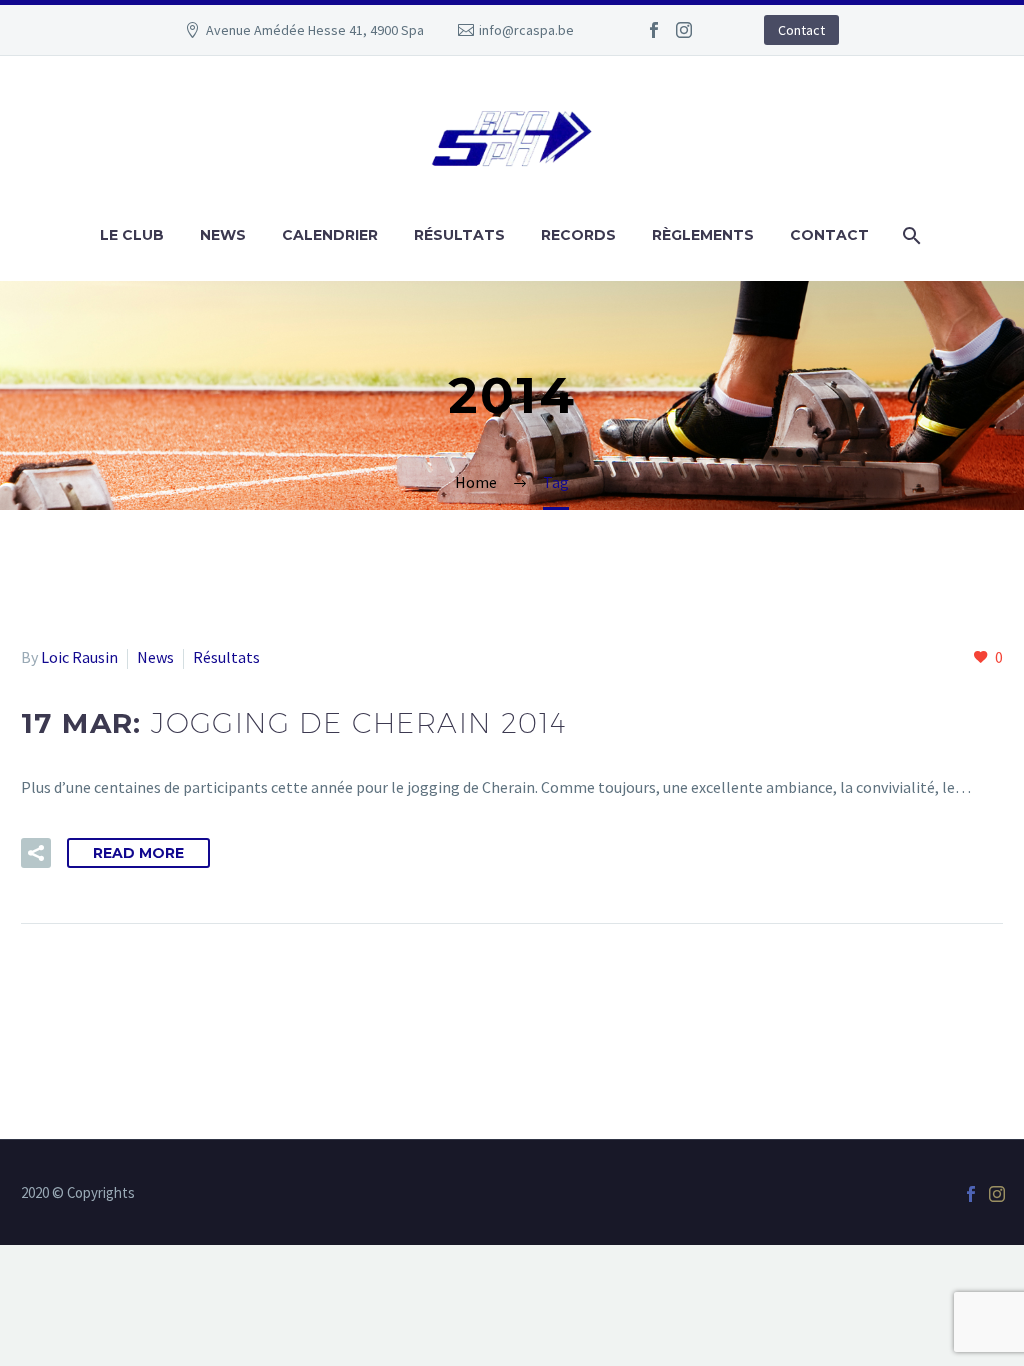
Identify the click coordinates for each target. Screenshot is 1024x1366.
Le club (132, 235)
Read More (138, 853)
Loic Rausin (79, 657)
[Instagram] (684, 30)
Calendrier (330, 235)
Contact (801, 30)
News (223, 235)
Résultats (459, 235)
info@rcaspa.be (526, 30)
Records (578, 235)
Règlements (703, 235)
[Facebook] (654, 30)
